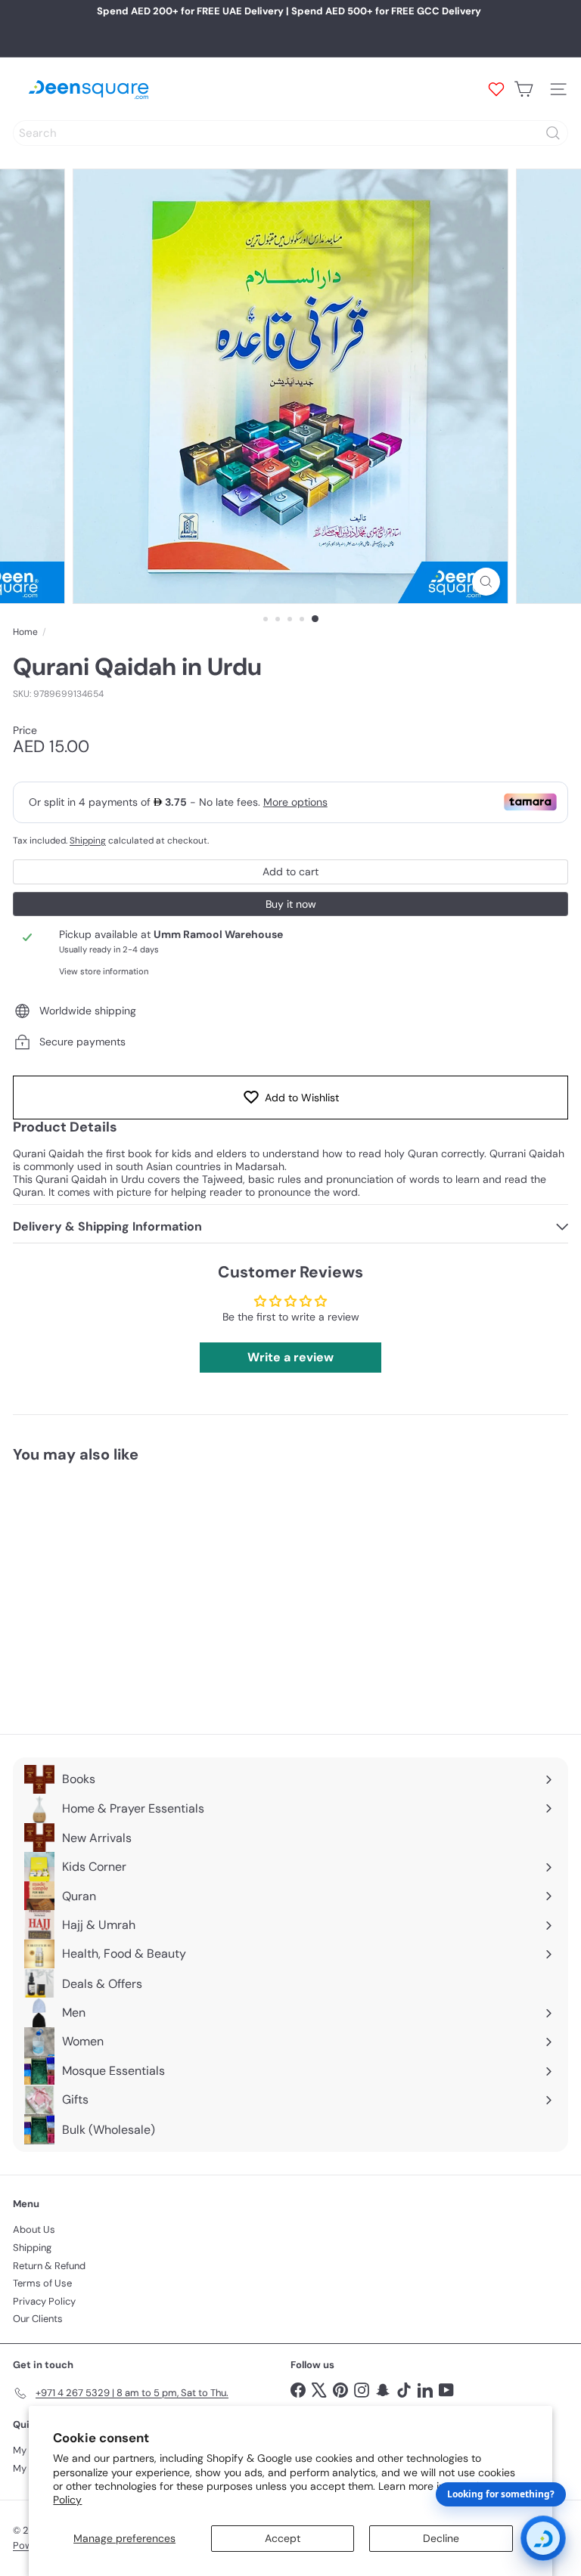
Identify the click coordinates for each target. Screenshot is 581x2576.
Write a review (290, 1357)
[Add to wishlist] (175, 1502)
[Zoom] (486, 582)
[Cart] (524, 89)
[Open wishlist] (496, 89)
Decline (441, 2538)
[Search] (553, 133)
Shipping (88, 841)
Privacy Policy (44, 2301)
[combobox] (290, 133)
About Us (34, 2229)
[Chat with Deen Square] (543, 2538)
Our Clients (38, 2319)
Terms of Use (42, 2283)
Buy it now (291, 904)
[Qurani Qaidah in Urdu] (107, 1589)
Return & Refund (49, 2266)
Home (25, 632)
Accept (283, 2538)
